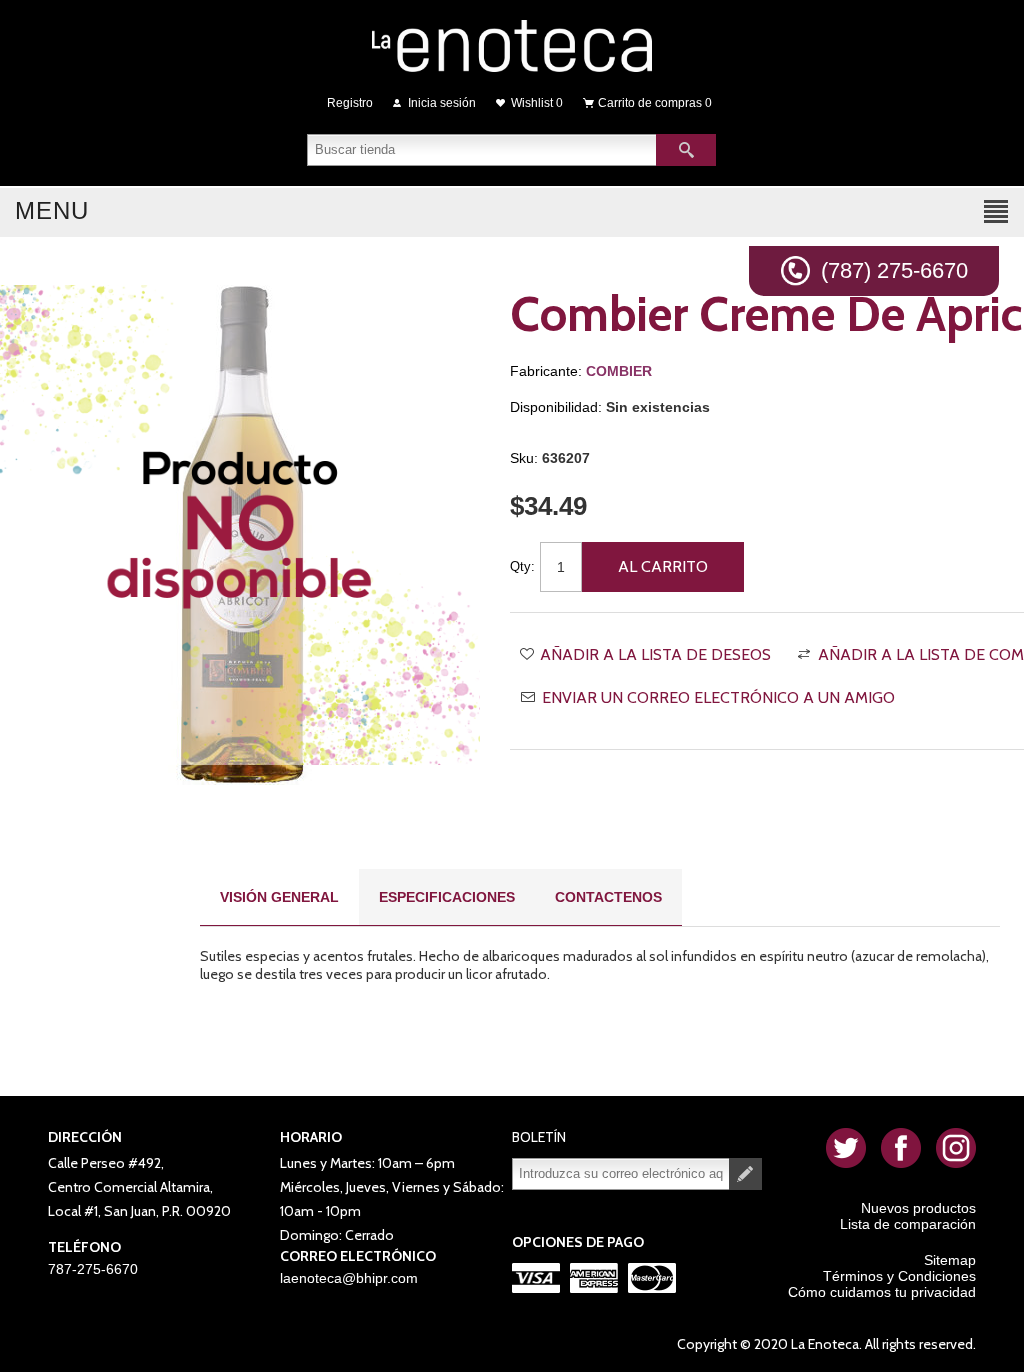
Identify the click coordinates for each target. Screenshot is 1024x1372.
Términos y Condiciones (899, 1276)
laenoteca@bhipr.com (349, 1278)
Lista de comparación (908, 1224)
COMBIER (619, 371)
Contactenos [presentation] (608, 897)
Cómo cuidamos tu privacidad (882, 1292)
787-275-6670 (93, 1269)
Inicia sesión (442, 103)
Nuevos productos (918, 1208)
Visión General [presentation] (279, 897)
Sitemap (950, 1260)
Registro (350, 103)
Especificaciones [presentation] (447, 897)
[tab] (279, 897)
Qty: (522, 566)
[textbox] (482, 150)
